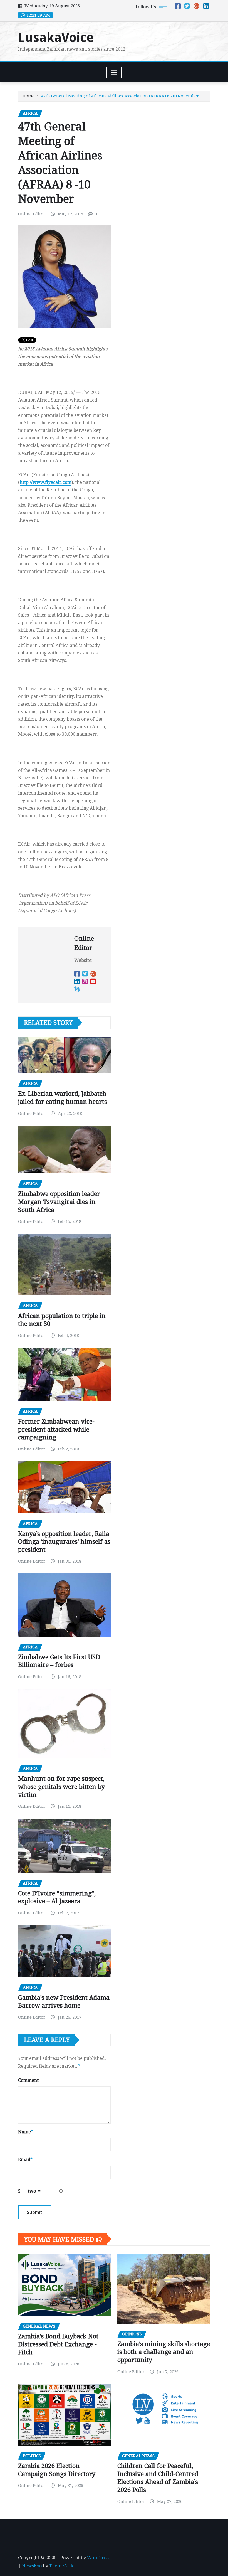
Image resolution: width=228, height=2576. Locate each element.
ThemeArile (62, 2566)
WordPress (99, 2558)
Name (26, 2132)
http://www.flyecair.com (46, 482)
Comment (28, 2080)
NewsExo (32, 2566)
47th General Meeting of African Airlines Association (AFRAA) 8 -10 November (120, 96)
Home (29, 96)
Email (25, 2160)
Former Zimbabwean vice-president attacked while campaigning (56, 1429)
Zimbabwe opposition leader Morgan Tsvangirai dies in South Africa (59, 1202)
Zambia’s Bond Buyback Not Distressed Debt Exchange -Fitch (58, 2344)
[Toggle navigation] (114, 72)
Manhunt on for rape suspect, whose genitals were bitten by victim (61, 1787)
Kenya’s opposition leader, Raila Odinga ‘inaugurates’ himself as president (64, 1542)
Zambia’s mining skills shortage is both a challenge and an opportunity (164, 2352)
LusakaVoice (56, 38)
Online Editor (32, 214)
